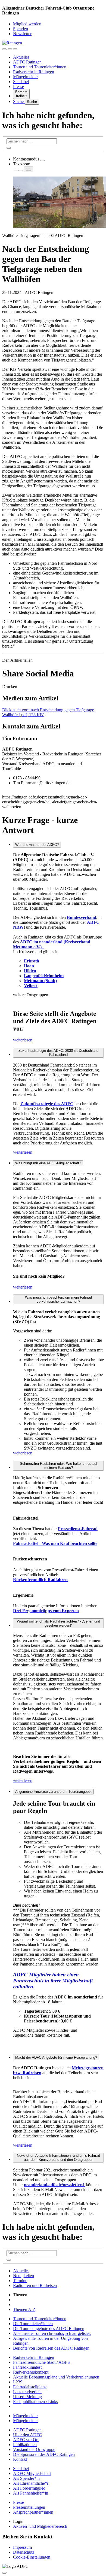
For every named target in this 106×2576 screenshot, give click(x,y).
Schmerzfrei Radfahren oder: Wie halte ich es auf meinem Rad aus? (59, 1466)
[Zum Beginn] (4, 2573)
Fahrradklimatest (27, 2367)
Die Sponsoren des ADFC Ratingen (44, 2454)
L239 (18, 2382)
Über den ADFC (27, 2435)
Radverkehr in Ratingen (34, 72)
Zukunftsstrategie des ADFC (47, 1104)
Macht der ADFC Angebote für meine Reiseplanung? (56, 2057)
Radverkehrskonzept (31, 2372)
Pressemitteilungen (29, 2507)
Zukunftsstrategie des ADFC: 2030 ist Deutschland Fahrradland (58, 1053)
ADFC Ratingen (27, 62)
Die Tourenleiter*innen (33, 2324)
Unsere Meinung (27, 2397)
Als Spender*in (26, 2478)
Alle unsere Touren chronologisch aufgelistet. (52, 2333)
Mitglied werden (27, 24)
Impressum (22, 2547)
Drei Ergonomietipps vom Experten (46, 1611)
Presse (18, 86)
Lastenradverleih (27, 2392)
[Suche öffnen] (10, 49)
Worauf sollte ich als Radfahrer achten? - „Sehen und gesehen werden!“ (58, 1623)
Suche (19, 101)
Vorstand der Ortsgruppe (34, 2449)
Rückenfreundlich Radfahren (40, 1580)
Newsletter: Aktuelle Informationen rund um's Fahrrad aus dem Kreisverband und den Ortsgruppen (58, 2158)
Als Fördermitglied (29, 2488)
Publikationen (25, 2445)
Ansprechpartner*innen (33, 2512)
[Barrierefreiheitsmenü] (4, 49)
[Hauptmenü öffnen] (15, 49)
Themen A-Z (24, 2309)
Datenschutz (24, 2552)
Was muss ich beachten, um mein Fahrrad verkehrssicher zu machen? (58, 1299)
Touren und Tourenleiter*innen (40, 67)
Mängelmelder (25, 77)
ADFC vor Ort (26, 2440)
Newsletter (22, 34)
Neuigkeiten (24, 2276)
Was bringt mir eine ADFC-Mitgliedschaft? (48, 1163)
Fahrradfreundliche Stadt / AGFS (41, 2362)
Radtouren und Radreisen (35, 2285)
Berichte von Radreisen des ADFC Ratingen (51, 2348)
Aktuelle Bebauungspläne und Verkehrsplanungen (56, 2377)
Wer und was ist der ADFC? (37, 845)
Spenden (21, 29)
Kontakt (20, 2459)
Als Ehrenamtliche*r (31, 2483)
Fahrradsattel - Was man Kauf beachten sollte (55, 1543)
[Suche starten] (9, 148)
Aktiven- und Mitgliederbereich (40, 2526)
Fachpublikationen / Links (35, 2402)
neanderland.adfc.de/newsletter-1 (54, 2185)
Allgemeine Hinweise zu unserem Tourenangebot (53, 1792)
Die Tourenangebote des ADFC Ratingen (49, 2329)
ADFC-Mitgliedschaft (32, 2473)
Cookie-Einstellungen (32, 2557)
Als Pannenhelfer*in (31, 2493)
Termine (20, 2281)
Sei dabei (21, 82)
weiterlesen (23, 1040)
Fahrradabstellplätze (30, 2387)
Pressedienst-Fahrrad (78, 1529)
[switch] (42, 160)
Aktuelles (21, 57)
